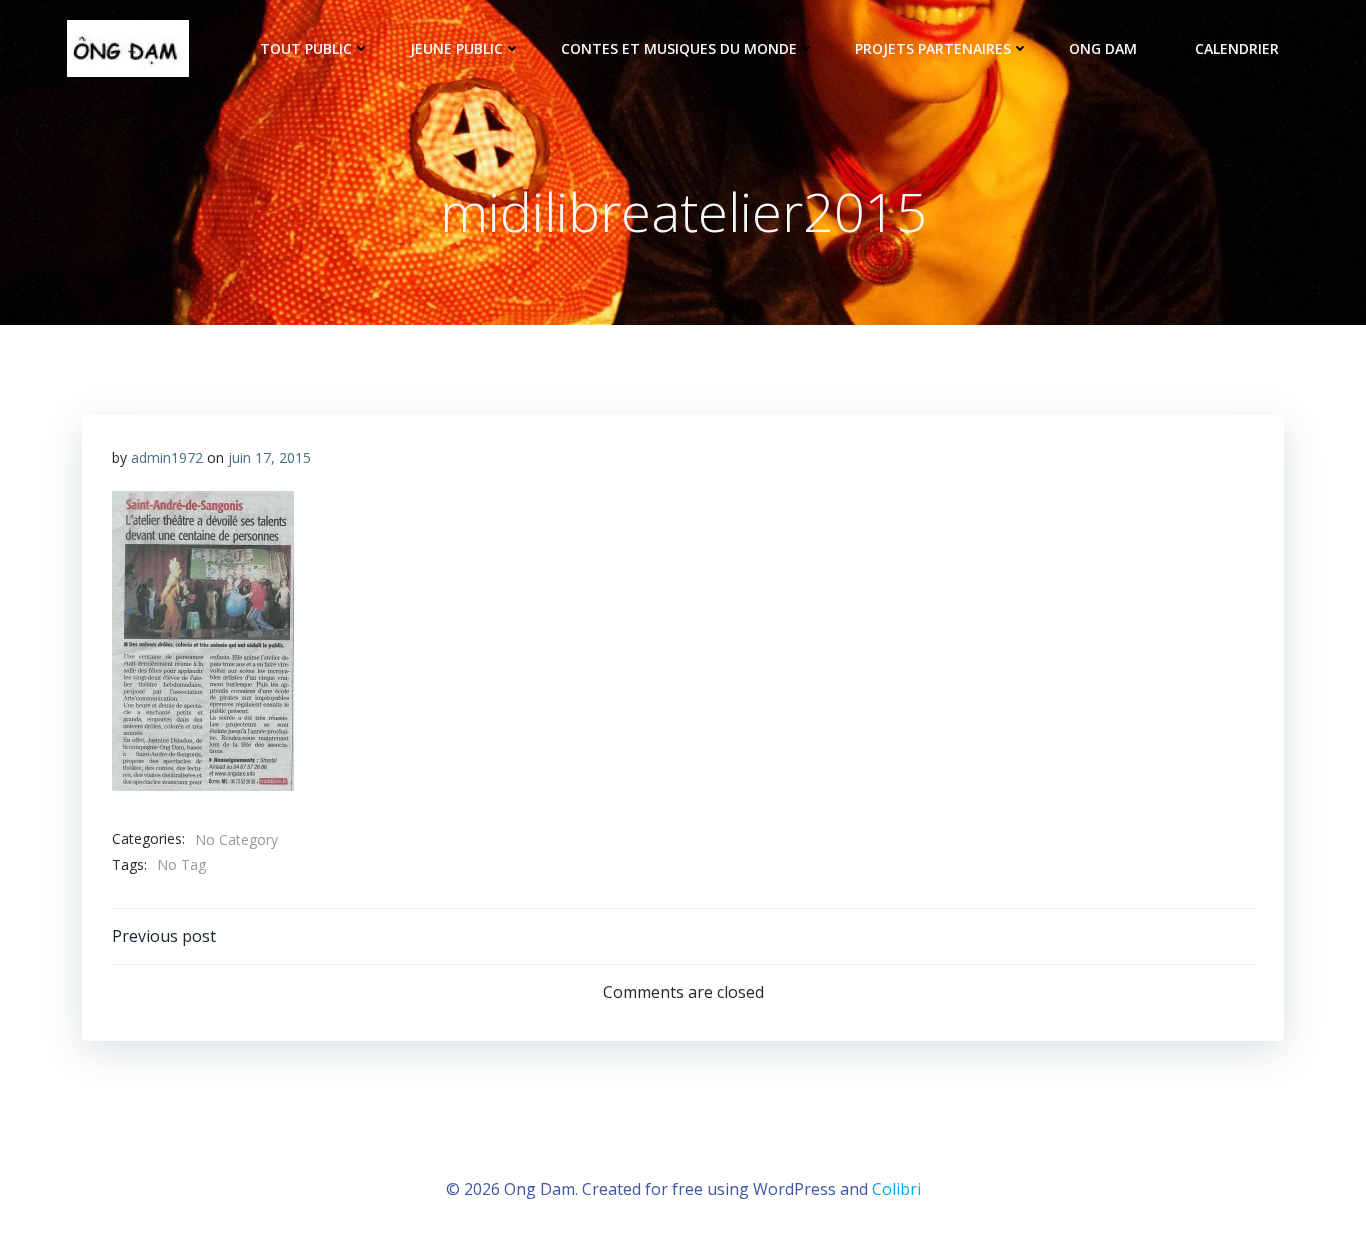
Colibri (896, 1189)
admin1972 (167, 457)
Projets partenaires (933, 48)
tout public (306, 48)
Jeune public (456, 48)
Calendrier (1237, 48)
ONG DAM (1103, 48)
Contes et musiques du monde (679, 48)
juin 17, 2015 (269, 457)
